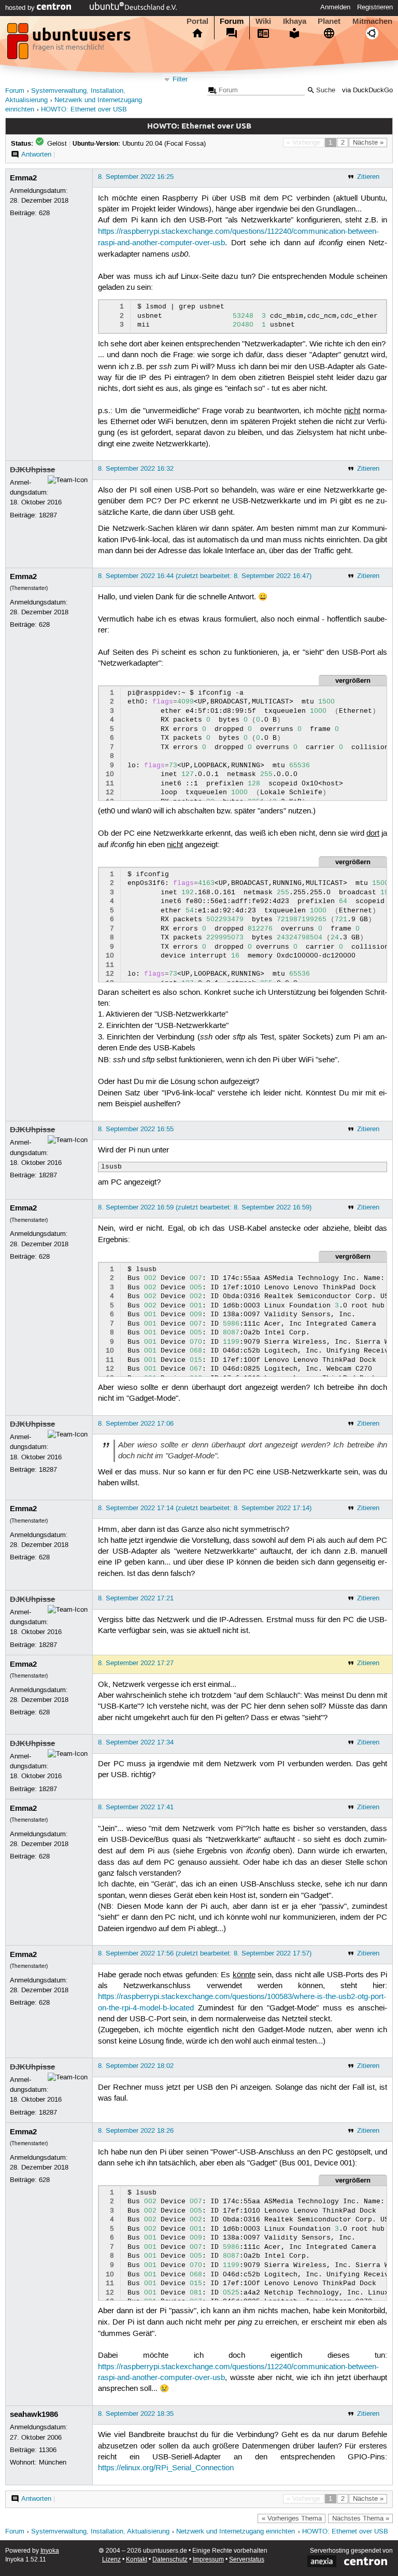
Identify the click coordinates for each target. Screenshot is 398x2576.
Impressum (208, 2560)
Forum (232, 21)
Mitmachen (372, 21)
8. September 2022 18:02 (136, 2066)
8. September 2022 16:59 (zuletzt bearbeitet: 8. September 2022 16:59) (205, 1207)
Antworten (36, 154)
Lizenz (111, 2560)
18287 (48, 515)
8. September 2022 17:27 (136, 1663)
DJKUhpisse (32, 470)
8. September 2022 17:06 (136, 1424)
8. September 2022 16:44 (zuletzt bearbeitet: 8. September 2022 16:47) (205, 576)
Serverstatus (247, 2560)
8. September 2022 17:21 (136, 1598)
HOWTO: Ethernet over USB (84, 110)
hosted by (21, 8)
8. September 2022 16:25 (136, 177)
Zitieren (368, 177)
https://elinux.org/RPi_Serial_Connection (166, 2468)
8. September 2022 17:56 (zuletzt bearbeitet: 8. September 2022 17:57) (205, 1953)
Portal (197, 21)
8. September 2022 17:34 (136, 1742)
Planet (329, 21)
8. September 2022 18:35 (136, 2414)
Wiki (263, 21)
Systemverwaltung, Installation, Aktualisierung (100, 2532)
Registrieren (375, 7)
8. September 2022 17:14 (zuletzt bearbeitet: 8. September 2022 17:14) (205, 1508)
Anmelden (335, 7)
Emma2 (23, 178)
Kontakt (137, 2560)
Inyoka (50, 2551)
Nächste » (368, 143)
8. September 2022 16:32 (136, 469)
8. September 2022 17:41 (136, 1807)
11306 (48, 2450)
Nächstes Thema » (361, 2518)
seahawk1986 (34, 2414)
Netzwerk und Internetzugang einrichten (236, 2532)
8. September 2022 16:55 (136, 1129)
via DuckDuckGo (367, 90)
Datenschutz (170, 2560)
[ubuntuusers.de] (70, 44)
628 (44, 213)
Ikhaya (295, 21)
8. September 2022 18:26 (136, 2131)
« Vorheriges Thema (292, 2518)
